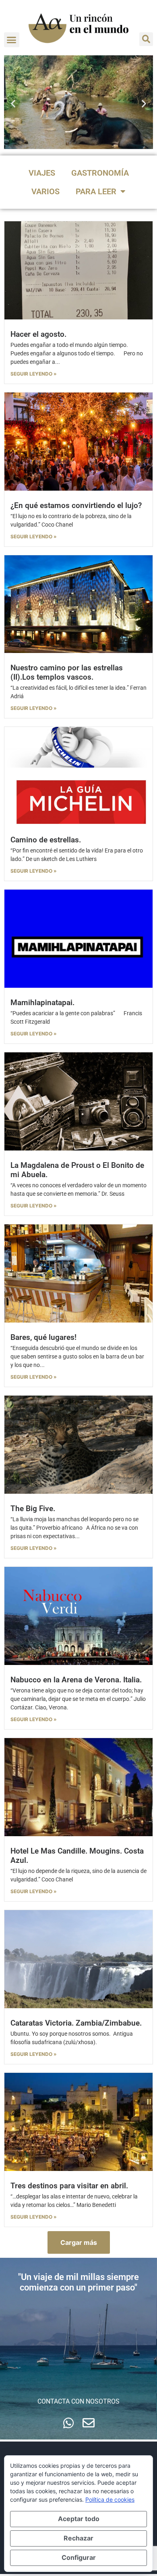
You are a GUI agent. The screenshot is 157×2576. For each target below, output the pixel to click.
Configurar (79, 2557)
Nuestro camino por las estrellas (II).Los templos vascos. (67, 672)
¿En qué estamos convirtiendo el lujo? (76, 505)
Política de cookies (110, 2499)
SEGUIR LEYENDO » (34, 374)
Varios (45, 191)
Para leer (96, 191)
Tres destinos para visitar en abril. (69, 2186)
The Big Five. (33, 1508)
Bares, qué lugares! (43, 1337)
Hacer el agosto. (38, 334)
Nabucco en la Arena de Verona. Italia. (76, 1680)
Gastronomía (100, 173)
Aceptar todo (79, 2519)
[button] (12, 40)
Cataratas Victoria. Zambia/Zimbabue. (76, 2023)
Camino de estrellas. (46, 840)
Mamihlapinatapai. (42, 1002)
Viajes (42, 173)
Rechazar (78, 2538)
